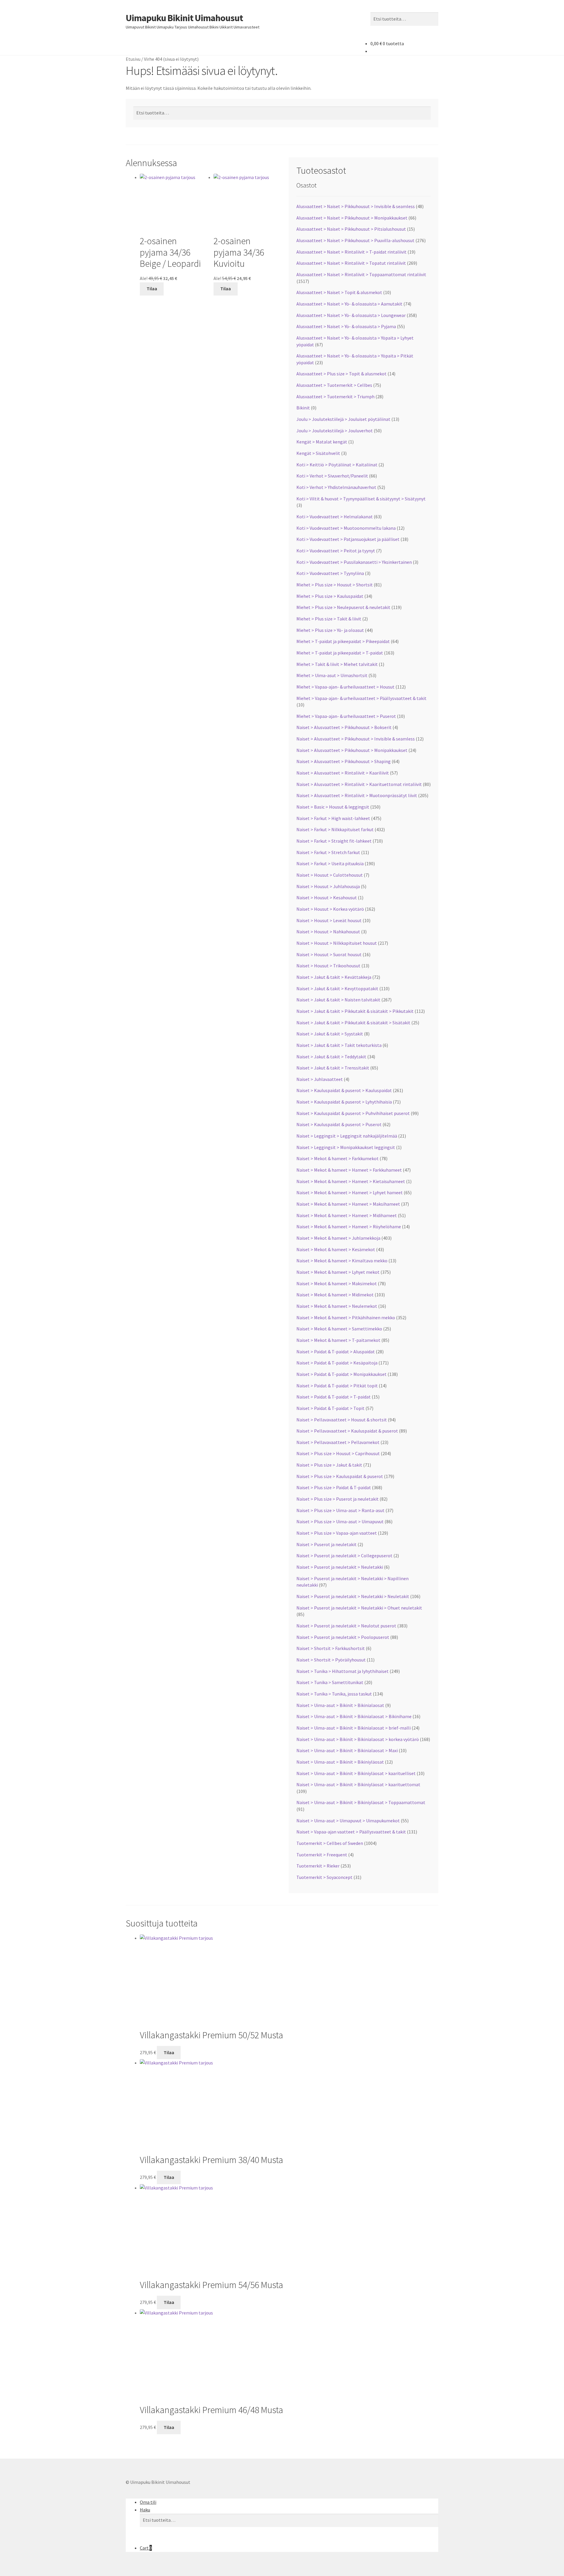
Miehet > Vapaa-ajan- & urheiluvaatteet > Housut (345, 687)
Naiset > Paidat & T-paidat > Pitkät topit (337, 1386)
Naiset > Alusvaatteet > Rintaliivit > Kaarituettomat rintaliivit (359, 784)
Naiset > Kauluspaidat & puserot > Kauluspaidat (344, 1090)
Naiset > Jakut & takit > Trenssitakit (333, 1068)
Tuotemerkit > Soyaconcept (324, 1877)
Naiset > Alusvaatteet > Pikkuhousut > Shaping (344, 761)
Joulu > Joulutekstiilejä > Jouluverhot (335, 431)
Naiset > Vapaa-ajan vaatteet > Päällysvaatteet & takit (351, 1832)
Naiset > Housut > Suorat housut (329, 954)
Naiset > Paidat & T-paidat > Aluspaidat (336, 1352)
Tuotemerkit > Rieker (318, 1866)
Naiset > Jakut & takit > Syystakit (330, 1034)
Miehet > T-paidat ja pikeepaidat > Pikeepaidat (343, 641)
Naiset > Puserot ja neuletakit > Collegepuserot (344, 1556)
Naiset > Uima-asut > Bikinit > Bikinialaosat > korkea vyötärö (358, 1739)
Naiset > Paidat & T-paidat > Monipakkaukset (341, 1374)
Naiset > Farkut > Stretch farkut (328, 852)
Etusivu (133, 59)
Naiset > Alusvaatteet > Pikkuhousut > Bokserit (344, 727)
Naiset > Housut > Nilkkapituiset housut (337, 943)
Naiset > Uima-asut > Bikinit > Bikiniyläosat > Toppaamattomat (361, 1802)
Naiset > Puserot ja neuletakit (327, 1544)
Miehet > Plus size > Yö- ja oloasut (330, 630)
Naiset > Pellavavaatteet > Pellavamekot (338, 1442)
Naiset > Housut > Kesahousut (327, 898)
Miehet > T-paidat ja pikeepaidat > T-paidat (340, 653)
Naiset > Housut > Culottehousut (330, 875)
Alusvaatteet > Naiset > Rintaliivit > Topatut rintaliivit (351, 263)
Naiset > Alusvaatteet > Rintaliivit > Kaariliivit (343, 773)
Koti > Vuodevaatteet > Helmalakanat (335, 517)
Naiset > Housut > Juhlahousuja (328, 886)
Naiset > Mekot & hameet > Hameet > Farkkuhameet (349, 1170)
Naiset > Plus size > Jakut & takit (329, 1465)
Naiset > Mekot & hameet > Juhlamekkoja (338, 1238)
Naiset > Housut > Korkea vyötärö (330, 909)
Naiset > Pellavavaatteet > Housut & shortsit (342, 1420)
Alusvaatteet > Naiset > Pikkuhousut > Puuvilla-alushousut (355, 240)
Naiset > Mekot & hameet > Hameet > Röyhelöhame (349, 1227)
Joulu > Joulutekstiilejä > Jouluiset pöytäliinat (343, 419)
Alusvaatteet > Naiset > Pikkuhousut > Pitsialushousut (351, 229)
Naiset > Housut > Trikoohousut (328, 966)
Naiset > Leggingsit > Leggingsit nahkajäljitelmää (347, 1136)
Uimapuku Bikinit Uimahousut (184, 18)
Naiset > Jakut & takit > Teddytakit (331, 1057)
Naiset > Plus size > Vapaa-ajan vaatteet (337, 1533)
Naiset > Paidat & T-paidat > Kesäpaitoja (337, 1363)
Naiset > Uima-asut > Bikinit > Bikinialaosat (340, 1705)
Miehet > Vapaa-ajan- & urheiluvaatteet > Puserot (346, 716)
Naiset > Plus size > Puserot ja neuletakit (338, 1499)
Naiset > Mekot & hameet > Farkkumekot (338, 1158)
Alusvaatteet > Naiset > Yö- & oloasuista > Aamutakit (349, 304)
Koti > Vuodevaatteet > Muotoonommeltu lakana (346, 528)
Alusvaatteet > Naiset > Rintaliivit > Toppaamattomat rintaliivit (361, 274)
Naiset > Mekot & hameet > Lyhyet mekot (338, 1272)
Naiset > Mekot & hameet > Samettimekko (339, 1329)
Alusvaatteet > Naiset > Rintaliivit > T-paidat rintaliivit (351, 252)
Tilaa (152, 289)
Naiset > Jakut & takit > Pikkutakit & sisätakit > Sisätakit (353, 1023)
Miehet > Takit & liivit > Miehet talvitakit (337, 664)
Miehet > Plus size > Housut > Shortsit (335, 585)
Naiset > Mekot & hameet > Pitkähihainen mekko (346, 1317)
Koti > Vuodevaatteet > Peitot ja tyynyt (336, 551)
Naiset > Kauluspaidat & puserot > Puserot (339, 1124)
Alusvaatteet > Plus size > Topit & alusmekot (341, 374)
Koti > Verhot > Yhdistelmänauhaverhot (336, 487)
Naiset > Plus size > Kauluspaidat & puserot (340, 1476)
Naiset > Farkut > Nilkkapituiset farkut (335, 829)
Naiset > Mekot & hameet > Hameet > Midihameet (347, 1215)
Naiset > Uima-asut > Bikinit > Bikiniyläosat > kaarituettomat (358, 1784)
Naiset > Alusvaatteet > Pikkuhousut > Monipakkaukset (352, 750)
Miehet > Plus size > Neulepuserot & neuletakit (343, 607)
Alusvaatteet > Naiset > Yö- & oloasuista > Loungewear (351, 315)
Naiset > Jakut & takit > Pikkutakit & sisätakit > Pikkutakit (355, 1011)
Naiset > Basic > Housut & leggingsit (333, 807)
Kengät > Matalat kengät (322, 442)
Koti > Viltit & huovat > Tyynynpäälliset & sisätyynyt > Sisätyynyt (361, 499)
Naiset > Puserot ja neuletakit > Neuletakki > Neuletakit (353, 1596)
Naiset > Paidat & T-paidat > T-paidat (334, 1397)
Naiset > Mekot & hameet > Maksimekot (337, 1283)
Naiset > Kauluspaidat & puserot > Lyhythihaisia (344, 1102)
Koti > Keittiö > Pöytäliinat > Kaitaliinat (337, 465)
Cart (146, 2548)
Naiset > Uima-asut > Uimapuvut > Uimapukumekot (348, 1821)
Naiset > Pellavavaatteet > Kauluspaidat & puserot (347, 1431)
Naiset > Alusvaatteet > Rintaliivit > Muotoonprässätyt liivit (357, 795)
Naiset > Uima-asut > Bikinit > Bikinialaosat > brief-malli (354, 1728)
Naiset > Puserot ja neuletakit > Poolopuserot (343, 1637)
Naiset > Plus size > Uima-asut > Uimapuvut (340, 1521)
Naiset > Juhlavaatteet (320, 1079)
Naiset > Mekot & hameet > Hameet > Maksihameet (348, 1204)
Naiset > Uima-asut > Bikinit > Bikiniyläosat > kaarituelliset (356, 1773)
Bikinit (303, 408)
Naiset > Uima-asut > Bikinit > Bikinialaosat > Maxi (347, 1750)
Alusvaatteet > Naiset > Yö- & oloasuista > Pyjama (346, 326)
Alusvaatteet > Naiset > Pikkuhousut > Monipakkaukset (352, 218)
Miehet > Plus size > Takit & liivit (329, 619)
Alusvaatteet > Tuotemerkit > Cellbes (334, 385)
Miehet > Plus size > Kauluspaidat (330, 596)
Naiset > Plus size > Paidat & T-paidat (334, 1487)
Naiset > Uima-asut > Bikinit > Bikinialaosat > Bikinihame (354, 1716)
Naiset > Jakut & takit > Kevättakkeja (334, 977)
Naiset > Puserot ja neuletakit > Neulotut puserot (346, 1626)
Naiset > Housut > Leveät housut (329, 920)
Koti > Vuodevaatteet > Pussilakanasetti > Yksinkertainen (354, 562)
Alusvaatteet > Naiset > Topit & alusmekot (339, 292)
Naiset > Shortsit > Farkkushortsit (331, 1648)
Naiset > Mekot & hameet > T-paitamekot (338, 1340)
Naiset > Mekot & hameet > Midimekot (335, 1295)
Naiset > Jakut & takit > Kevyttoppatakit (337, 988)
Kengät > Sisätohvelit (318, 453)
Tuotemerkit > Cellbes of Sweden (330, 1843)
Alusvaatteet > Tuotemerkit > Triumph (335, 397)
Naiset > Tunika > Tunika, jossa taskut (334, 1694)
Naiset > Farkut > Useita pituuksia (330, 863)
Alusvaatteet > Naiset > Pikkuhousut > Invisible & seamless (356, 206)
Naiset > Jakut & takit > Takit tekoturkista (339, 1045)
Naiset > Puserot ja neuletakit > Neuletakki (340, 1567)
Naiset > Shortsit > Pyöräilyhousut (331, 1660)
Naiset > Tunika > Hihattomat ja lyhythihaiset (343, 1671)
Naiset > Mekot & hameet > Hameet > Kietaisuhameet (351, 1181)
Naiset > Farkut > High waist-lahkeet (333, 818)
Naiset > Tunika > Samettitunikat (330, 1682)
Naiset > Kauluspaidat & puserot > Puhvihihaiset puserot (353, 1113)
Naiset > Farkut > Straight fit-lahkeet (334, 841)
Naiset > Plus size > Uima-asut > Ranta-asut (340, 1510)
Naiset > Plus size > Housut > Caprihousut (338, 1453)
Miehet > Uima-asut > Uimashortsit (332, 675)
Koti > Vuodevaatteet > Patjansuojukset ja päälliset (348, 539)
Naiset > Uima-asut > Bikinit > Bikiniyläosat (340, 1762)
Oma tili (148, 2502)
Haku (145, 2510)
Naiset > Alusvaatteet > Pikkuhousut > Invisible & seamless (356, 739)
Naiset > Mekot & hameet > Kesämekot (336, 1249)
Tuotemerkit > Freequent (322, 1855)
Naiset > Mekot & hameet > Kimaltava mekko (342, 1261)
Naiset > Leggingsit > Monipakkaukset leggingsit (346, 1147)
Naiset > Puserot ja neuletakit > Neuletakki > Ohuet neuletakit (359, 1608)
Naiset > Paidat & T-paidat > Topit (330, 1408)
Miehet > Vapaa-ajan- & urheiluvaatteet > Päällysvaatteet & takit (361, 698)
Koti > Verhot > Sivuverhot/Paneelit (332, 476)
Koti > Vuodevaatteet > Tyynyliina (330, 573)
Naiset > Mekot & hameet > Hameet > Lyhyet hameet (350, 1192)
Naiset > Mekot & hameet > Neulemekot (337, 1306)
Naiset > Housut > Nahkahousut (328, 932)
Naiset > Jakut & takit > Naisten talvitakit (338, 1000)
